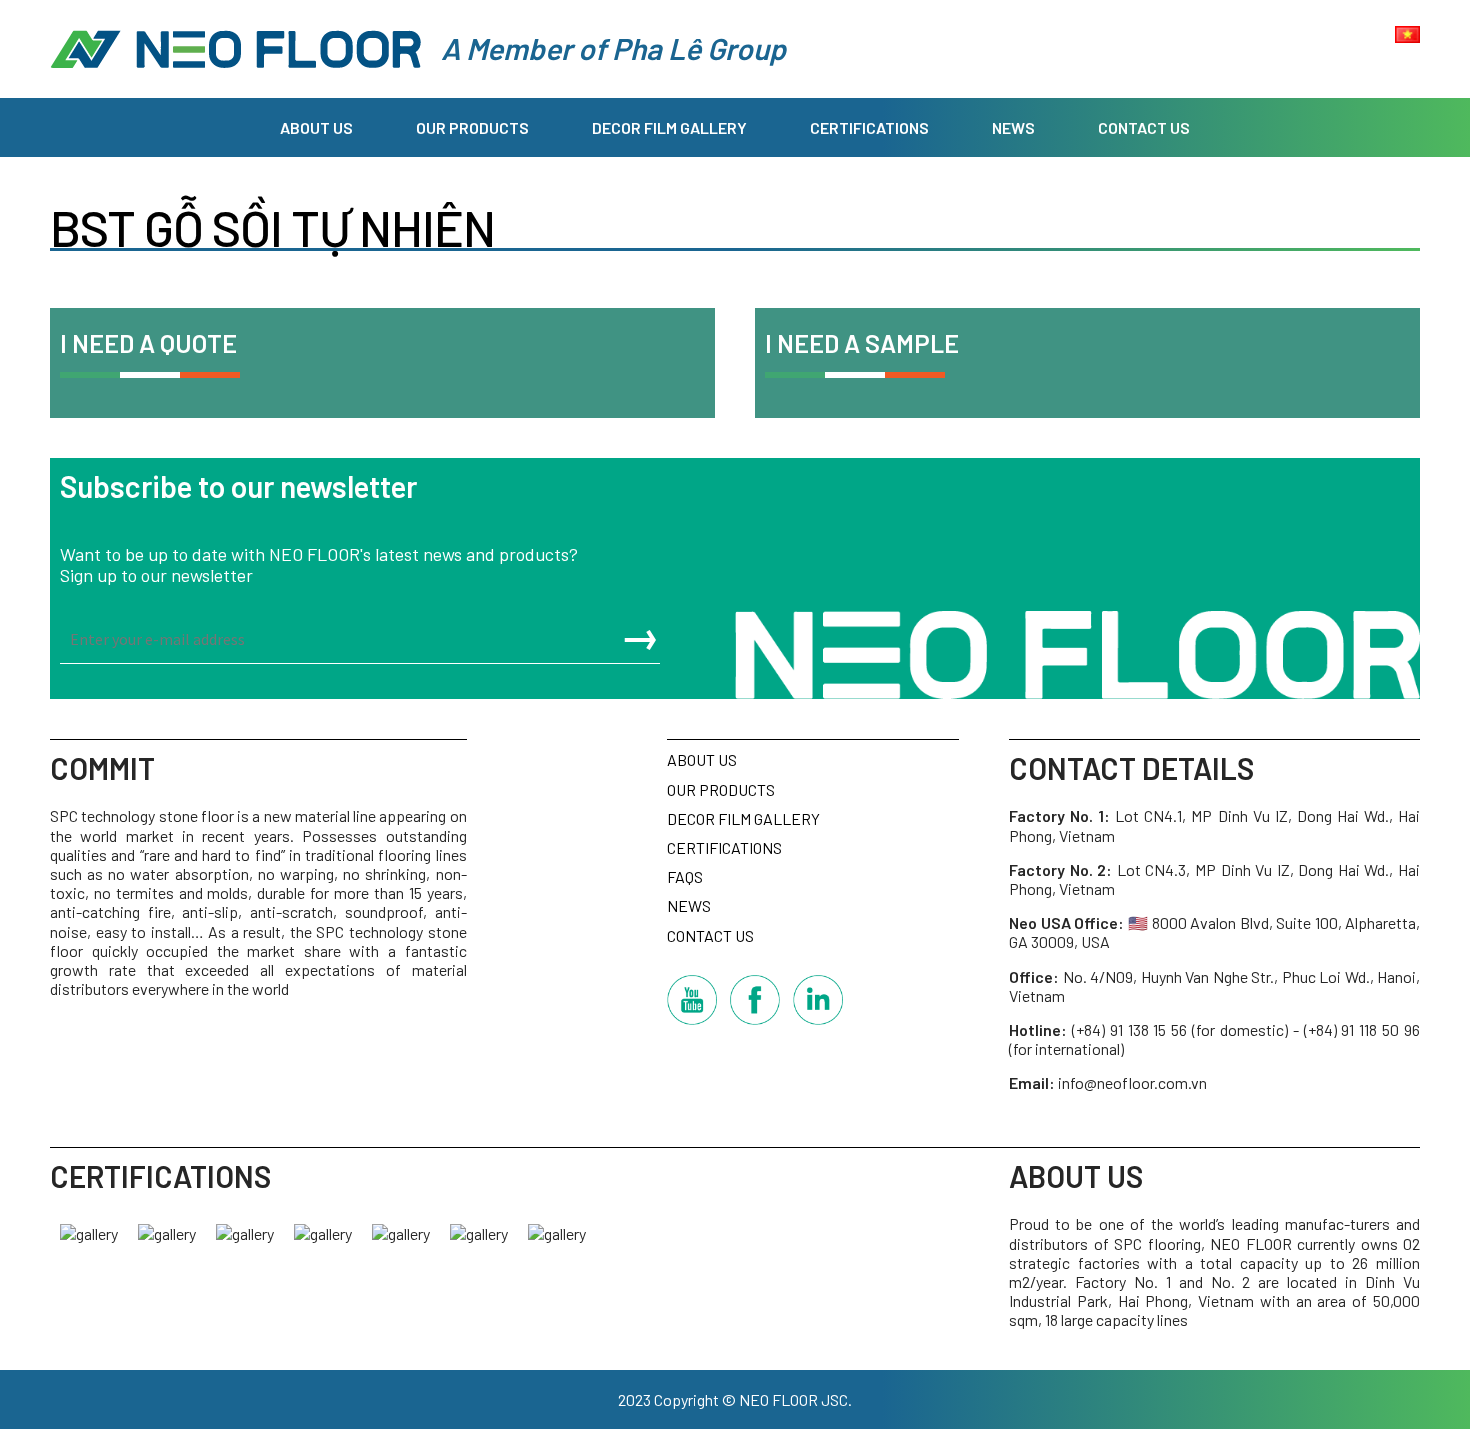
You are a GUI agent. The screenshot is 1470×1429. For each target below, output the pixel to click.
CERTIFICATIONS (869, 127)
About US (316, 127)
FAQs (685, 876)
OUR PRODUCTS (472, 127)
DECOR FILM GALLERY (669, 127)
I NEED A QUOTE (148, 343)
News (1013, 127)
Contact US (1144, 127)
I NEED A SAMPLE (862, 343)
